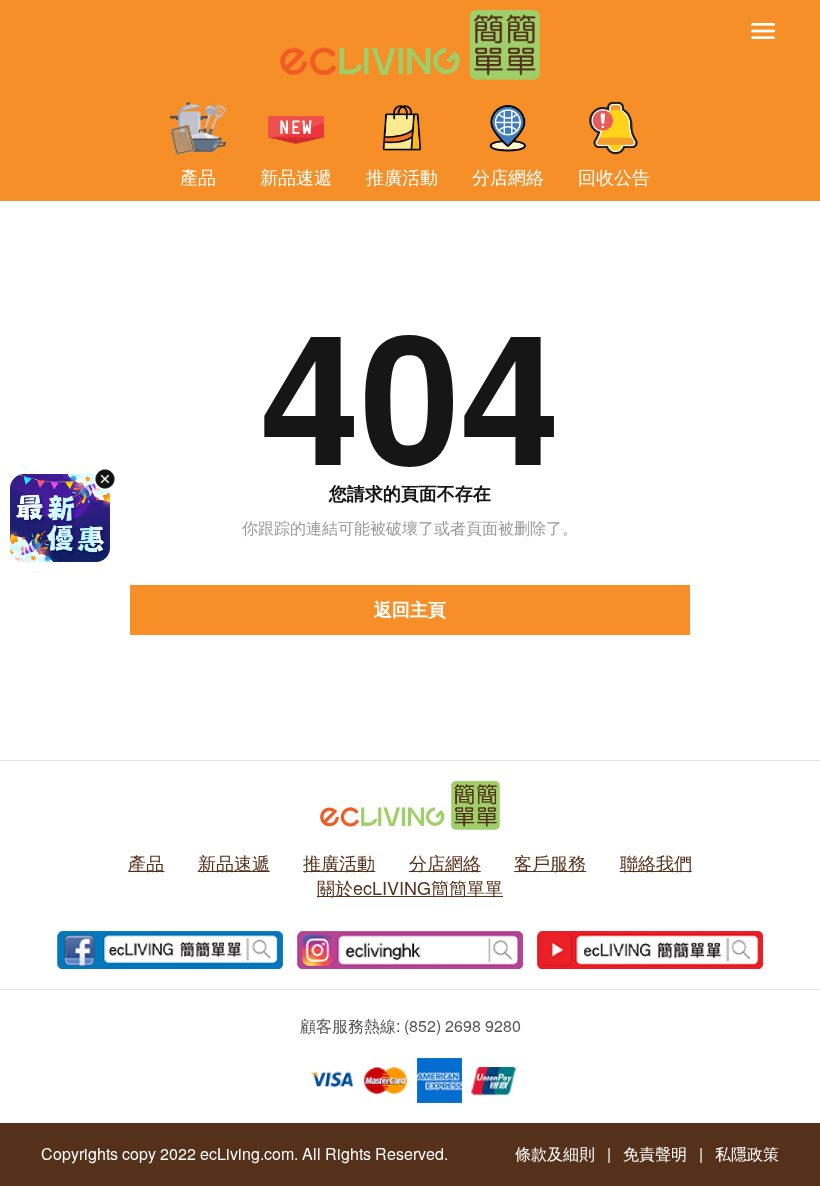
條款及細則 (555, 1153)
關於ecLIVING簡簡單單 (410, 887)
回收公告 (614, 174)
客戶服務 (550, 862)
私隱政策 (747, 1153)
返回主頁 (410, 609)
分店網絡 (508, 174)
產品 (198, 174)
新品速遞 (296, 174)
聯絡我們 (656, 862)
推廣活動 (402, 174)
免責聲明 (655, 1153)
